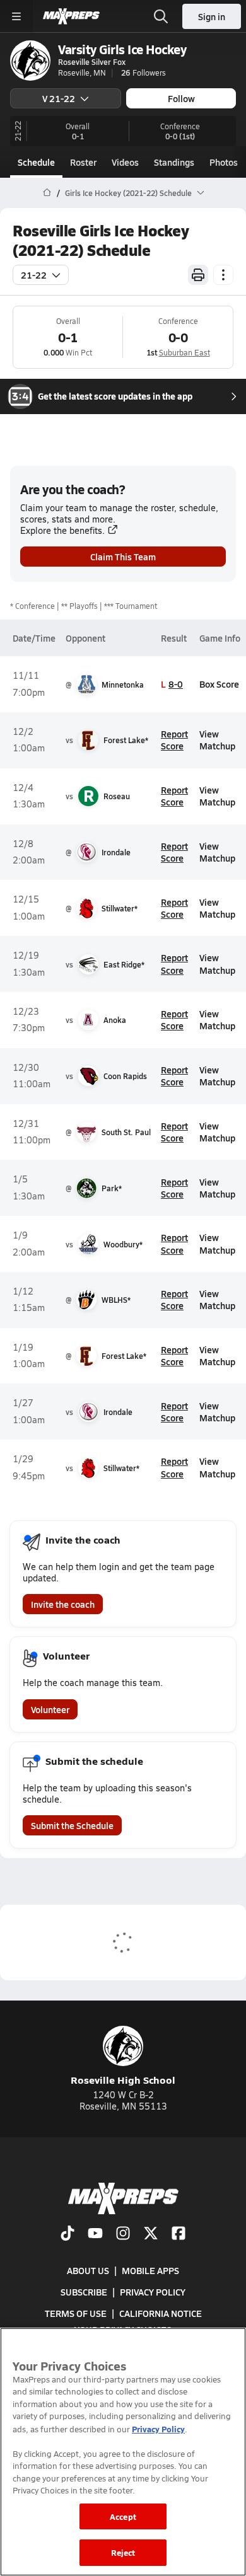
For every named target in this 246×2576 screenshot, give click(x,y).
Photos (224, 162)
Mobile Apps (150, 2270)
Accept (123, 2516)
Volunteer (50, 1709)
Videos (125, 162)
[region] (123, 2452)
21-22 (34, 275)
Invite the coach (63, 1604)
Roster (83, 162)
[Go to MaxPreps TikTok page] (67, 2234)
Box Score (219, 684)
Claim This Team (123, 557)
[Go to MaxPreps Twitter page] (151, 2234)
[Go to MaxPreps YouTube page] (95, 2234)
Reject (123, 2552)
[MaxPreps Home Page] (47, 193)
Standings (174, 162)
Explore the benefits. (62, 530)
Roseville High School (123, 2080)
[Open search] (161, 16)
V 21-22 (59, 98)
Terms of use (76, 2313)
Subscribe (84, 2292)
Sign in (212, 16)
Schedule (36, 162)
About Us (88, 2270)
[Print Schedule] (198, 275)
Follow (181, 98)
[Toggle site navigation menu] (16, 16)
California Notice (161, 2313)
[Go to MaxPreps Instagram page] (123, 2234)
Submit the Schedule (72, 1825)
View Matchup (217, 740)
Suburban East (184, 352)
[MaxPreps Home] (71, 16)
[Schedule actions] (223, 275)
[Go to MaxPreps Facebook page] (179, 2234)
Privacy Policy (153, 2292)
